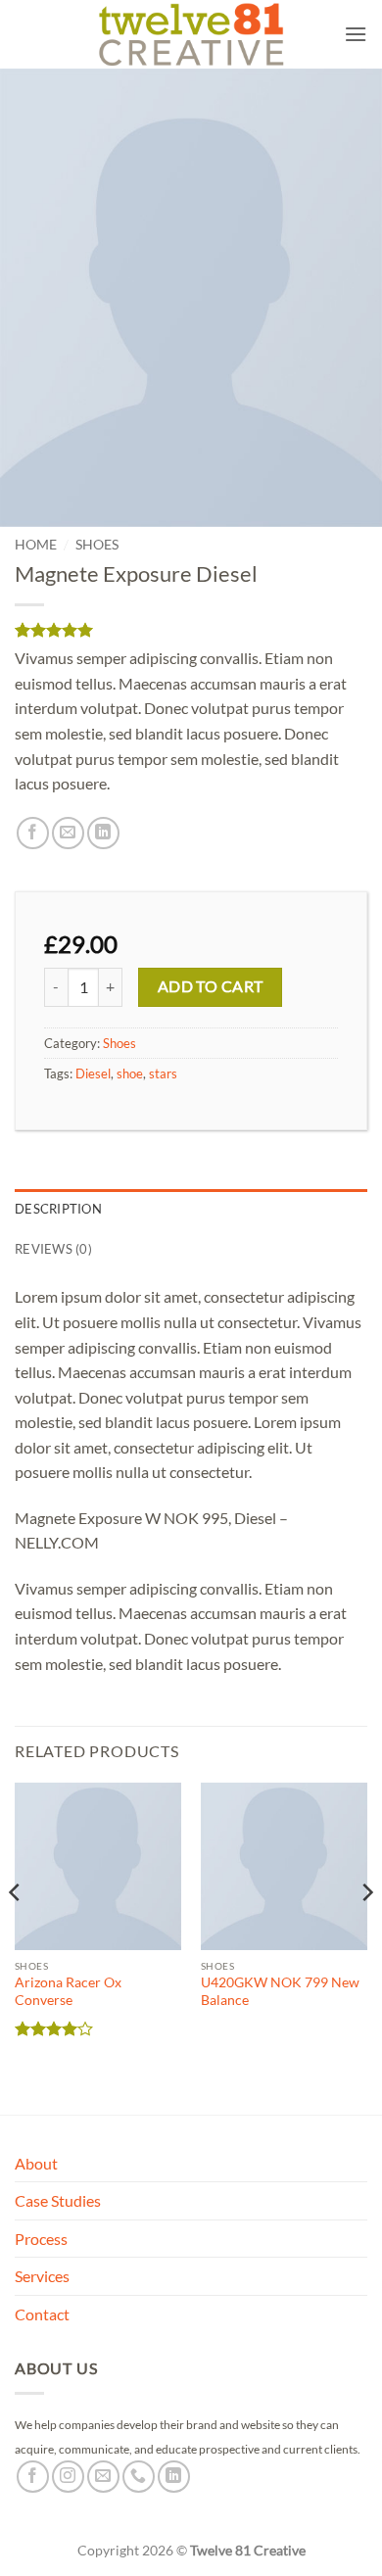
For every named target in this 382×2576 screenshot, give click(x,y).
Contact (42, 2314)
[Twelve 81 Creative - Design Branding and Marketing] (191, 34)
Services (42, 2276)
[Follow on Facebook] (33, 2477)
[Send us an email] (103, 2477)
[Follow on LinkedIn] (174, 2477)
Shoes (97, 545)
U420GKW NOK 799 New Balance (280, 1991)
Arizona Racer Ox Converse (68, 1991)
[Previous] (16, 1932)
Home (36, 545)
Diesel (93, 1073)
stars (163, 1073)
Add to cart (211, 986)
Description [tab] (58, 1209)
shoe (130, 1073)
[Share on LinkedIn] (103, 833)
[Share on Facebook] (33, 833)
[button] (356, 34)
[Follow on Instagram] (68, 2477)
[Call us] (139, 2477)
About (36, 2163)
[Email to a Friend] (68, 833)
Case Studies (58, 2200)
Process (41, 2239)
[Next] (366, 1932)
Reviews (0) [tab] (53, 1249)
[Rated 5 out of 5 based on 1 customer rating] (191, 630)
